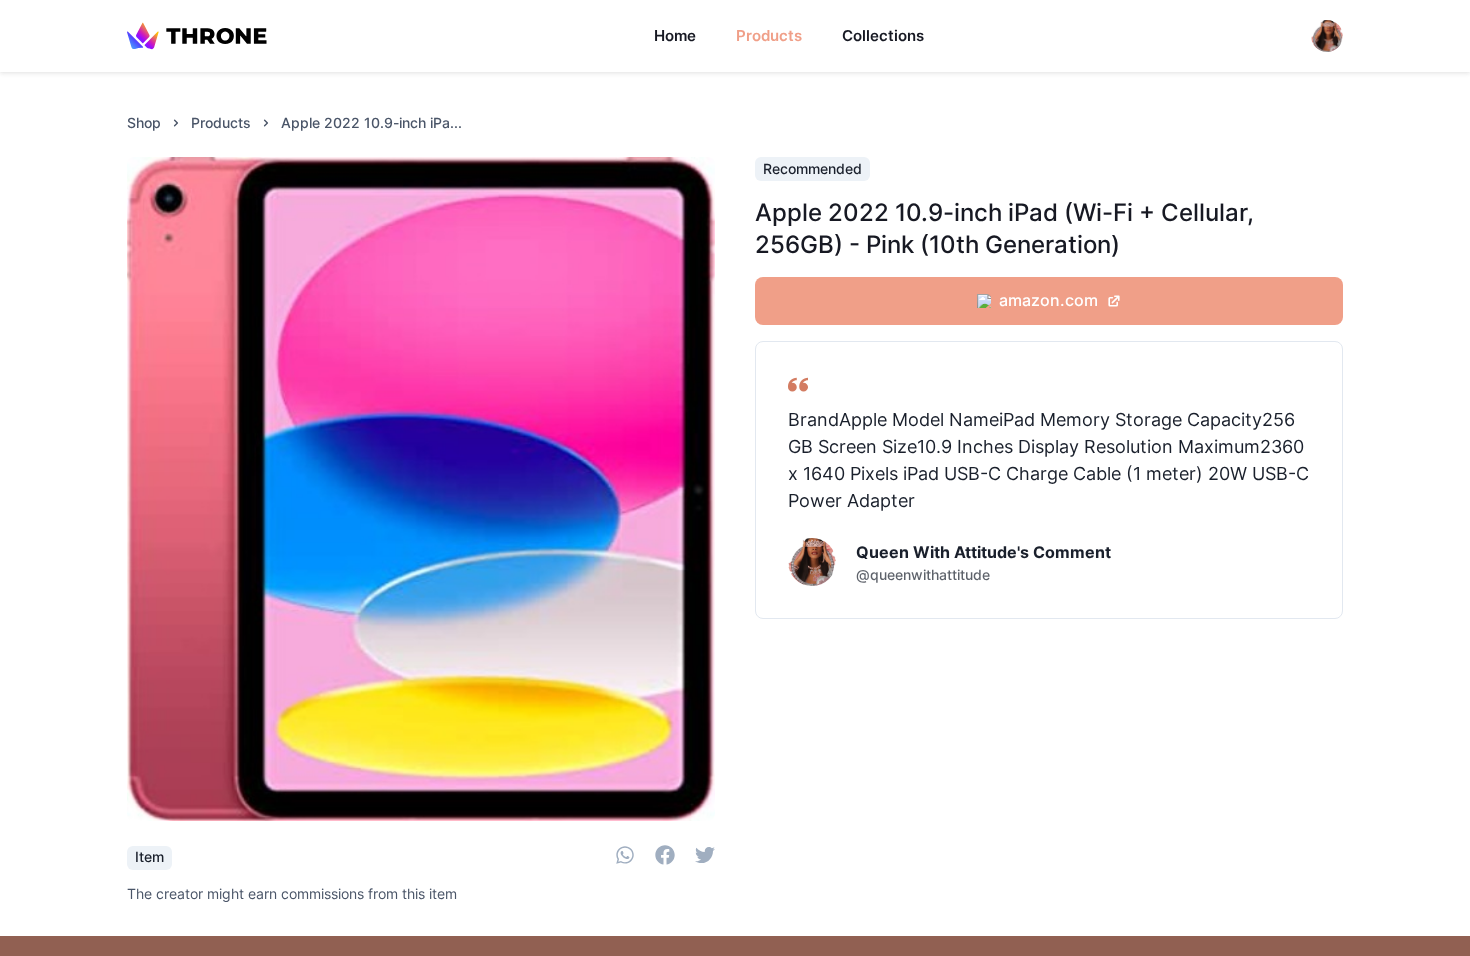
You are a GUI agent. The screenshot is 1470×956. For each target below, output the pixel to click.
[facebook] (665, 858)
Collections (883, 35)
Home (675, 35)
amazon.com (1048, 300)
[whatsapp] (625, 858)
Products (769, 35)
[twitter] (705, 858)
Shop (144, 122)
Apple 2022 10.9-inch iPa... (371, 122)
